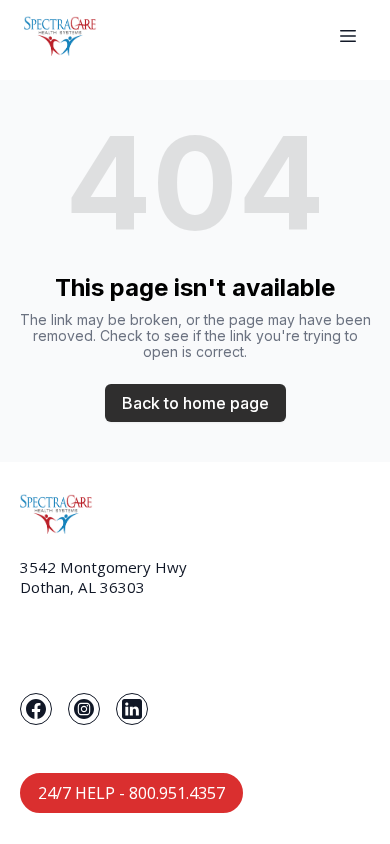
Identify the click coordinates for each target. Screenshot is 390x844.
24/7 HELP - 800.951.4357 (131, 793)
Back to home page (195, 403)
